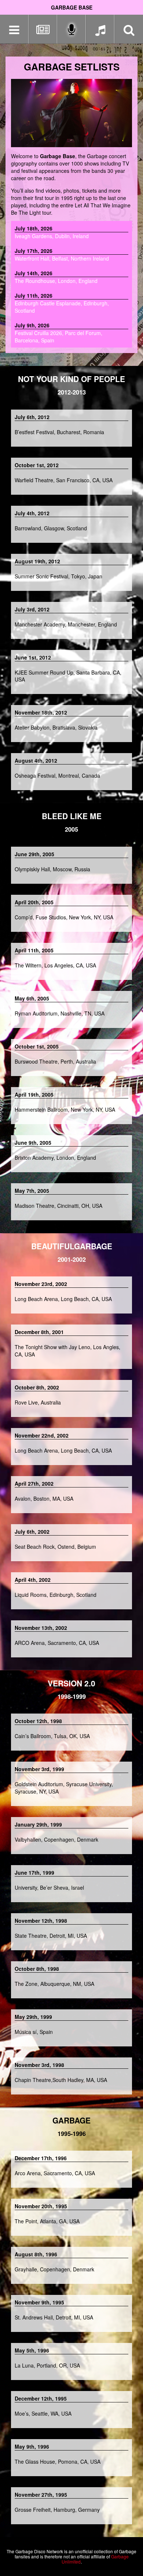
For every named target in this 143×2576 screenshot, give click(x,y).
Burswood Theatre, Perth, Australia (55, 1061)
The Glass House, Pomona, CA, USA (58, 2461)
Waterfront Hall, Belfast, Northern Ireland (62, 255)
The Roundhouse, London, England (56, 277)
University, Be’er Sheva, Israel (49, 1888)
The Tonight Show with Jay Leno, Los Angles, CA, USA (67, 1351)
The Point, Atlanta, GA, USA (47, 2221)
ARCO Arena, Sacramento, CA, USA (57, 1643)
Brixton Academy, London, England (55, 1158)
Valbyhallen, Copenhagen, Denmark (56, 1839)
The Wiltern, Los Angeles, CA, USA (55, 965)
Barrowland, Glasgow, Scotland (51, 528)
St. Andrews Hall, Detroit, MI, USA (54, 2317)
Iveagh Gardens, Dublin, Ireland (52, 232)
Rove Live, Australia (38, 1402)
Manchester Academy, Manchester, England (66, 624)
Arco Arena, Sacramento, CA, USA (55, 2173)
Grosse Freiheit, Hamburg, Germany (57, 2510)
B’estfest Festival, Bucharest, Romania (59, 432)
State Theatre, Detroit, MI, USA (51, 1936)
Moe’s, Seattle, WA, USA (43, 2413)
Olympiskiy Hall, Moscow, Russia (52, 869)
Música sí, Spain (34, 2032)
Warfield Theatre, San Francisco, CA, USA (64, 480)
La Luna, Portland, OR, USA (47, 2365)
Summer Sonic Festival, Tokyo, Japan (58, 576)
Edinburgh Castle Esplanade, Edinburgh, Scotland (62, 303)
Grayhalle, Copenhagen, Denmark (54, 2269)
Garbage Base (72, 7)
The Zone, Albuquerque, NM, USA (54, 1984)
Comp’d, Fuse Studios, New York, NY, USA (64, 917)
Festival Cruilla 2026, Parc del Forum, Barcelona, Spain (58, 333)
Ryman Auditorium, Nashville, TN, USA (60, 1013)
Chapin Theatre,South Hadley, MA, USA (61, 2080)
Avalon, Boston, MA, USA (44, 1498)
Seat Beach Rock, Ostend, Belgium (55, 1547)
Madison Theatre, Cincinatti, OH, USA (58, 1206)
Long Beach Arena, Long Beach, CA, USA (63, 1299)
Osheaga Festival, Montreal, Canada (57, 775)
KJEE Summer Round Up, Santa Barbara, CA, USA (68, 676)
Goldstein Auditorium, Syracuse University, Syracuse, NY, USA (64, 1788)
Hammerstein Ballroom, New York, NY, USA (65, 1109)
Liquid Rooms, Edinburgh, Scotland (56, 1595)
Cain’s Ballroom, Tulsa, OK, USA (52, 1736)
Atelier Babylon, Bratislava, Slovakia (56, 727)
